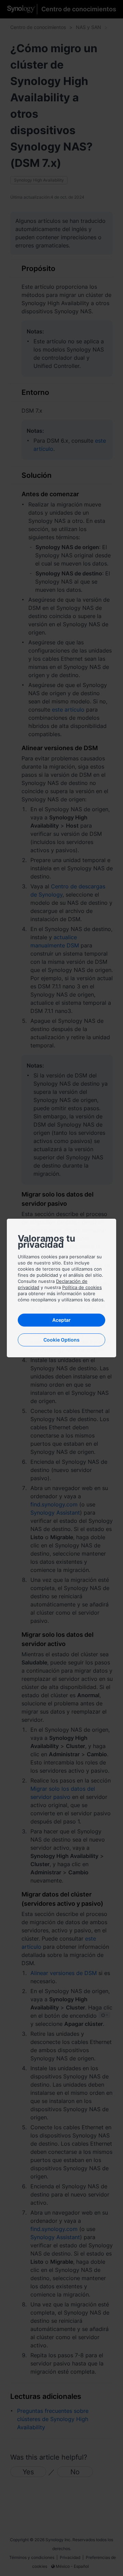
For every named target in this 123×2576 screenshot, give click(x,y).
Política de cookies (82, 1287)
